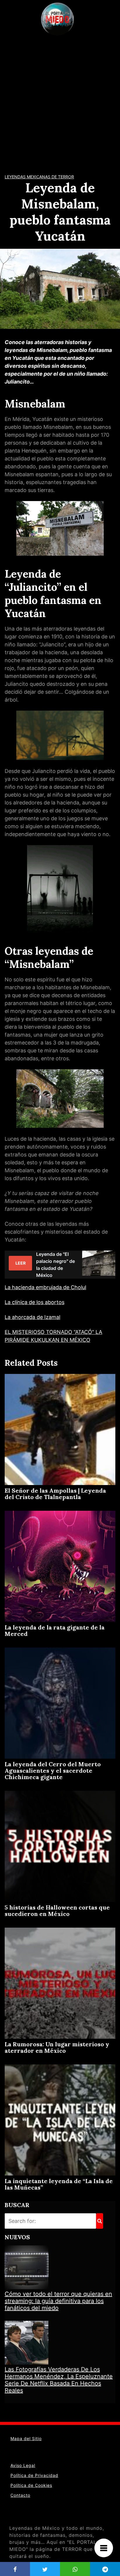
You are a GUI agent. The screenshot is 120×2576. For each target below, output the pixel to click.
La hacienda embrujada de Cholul (45, 1287)
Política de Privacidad (34, 2475)
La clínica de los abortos (35, 1302)
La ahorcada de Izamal (32, 1317)
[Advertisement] (60, 101)
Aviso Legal (23, 2465)
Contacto (20, 2495)
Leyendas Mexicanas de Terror (39, 177)
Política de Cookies (31, 2485)
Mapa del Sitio (26, 2438)
